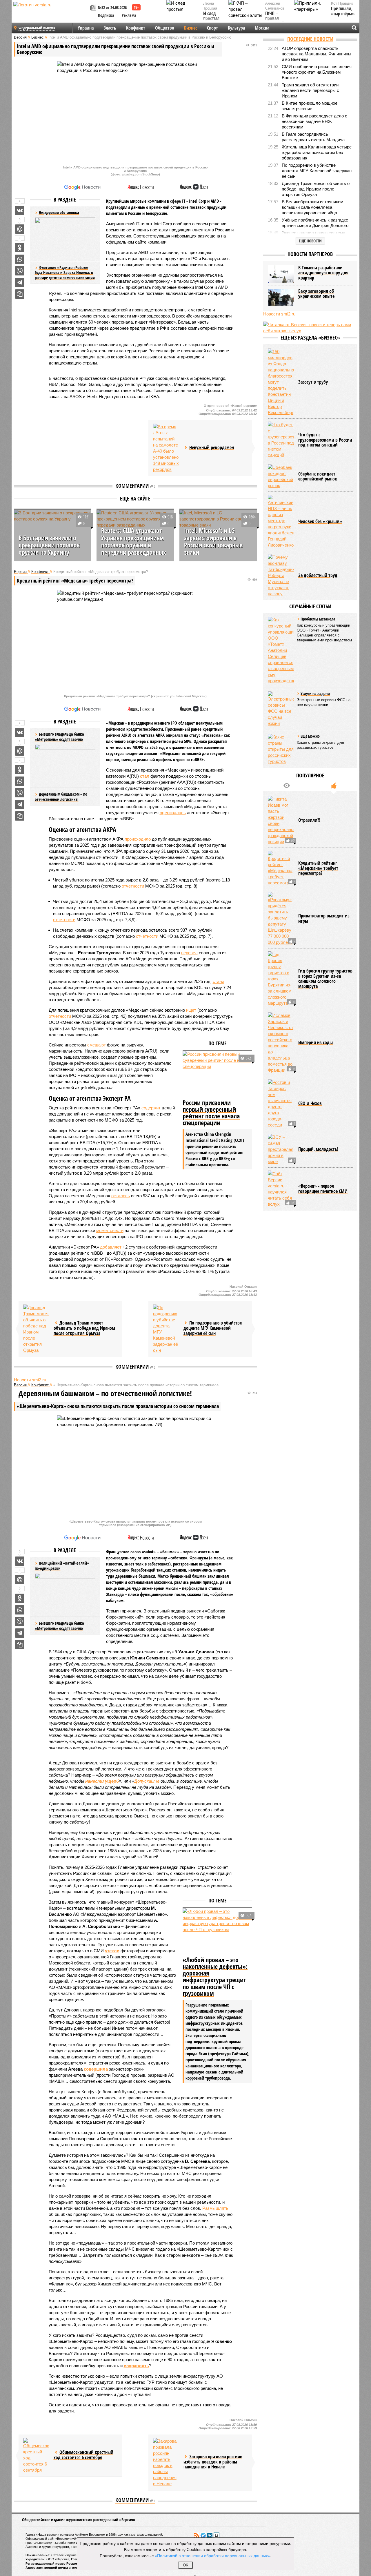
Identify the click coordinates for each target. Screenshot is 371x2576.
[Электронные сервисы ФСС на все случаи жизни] (281, 709)
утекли (112, 1951)
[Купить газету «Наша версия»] (94, 8)
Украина (86, 28)
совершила (96, 2069)
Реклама (129, 15)
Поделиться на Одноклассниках (20, 248)
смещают (97, 1045)
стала (219, 981)
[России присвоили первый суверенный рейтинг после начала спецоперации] (217, 1074)
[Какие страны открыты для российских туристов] (281, 749)
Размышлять (215, 2208)
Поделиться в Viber (20, 271)
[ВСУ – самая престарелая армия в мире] (281, 1149)
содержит (151, 1108)
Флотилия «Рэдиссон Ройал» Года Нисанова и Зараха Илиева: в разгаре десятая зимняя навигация (65, 273)
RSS (197, 2535)
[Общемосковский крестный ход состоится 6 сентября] (36, 2456)
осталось (121, 1196)
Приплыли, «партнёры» (343, 11)
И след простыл (211, 16)
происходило (138, 839)
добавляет (111, 1247)
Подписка (106, 15)
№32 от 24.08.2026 (112, 7)
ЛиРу (217, 2535)
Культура (236, 28)
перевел (189, 953)
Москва (262, 28)
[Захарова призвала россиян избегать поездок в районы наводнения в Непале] (166, 2462)
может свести (110, 1230)
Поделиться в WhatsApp (20, 259)
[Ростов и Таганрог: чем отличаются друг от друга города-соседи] (281, 1104)
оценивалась (173, 813)
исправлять (136, 2366)
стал (145, 776)
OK (186, 2565)
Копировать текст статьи (20, 294)
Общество (165, 28)
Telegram (203, 2535)
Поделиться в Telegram (20, 282)
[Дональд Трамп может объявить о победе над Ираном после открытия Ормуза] (36, 1329)
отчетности (133, 886)
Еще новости (310, 241)
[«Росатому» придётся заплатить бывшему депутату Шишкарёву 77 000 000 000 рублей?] (281, 919)
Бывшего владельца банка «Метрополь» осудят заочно (59, 1626)
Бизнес (191, 28)
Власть (110, 28)
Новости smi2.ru (30, 1380)
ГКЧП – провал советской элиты (275, 21)
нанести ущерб (102, 1781)
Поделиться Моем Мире (20, 229)
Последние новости (310, 39)
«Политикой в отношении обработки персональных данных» (212, 2555)
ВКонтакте (210, 2535)
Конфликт (136, 28)
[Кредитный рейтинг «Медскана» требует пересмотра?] (281, 868)
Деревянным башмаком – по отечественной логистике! (61, 797)
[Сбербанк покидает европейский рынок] (281, 476)
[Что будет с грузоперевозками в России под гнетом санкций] (281, 440)
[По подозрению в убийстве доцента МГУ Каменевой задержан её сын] (166, 1329)
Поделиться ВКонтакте (20, 211)
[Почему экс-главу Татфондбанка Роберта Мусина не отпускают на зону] (281, 575)
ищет (191, 1010)
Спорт (212, 28)
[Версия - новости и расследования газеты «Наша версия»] (51, 14)
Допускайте (147, 1781)
